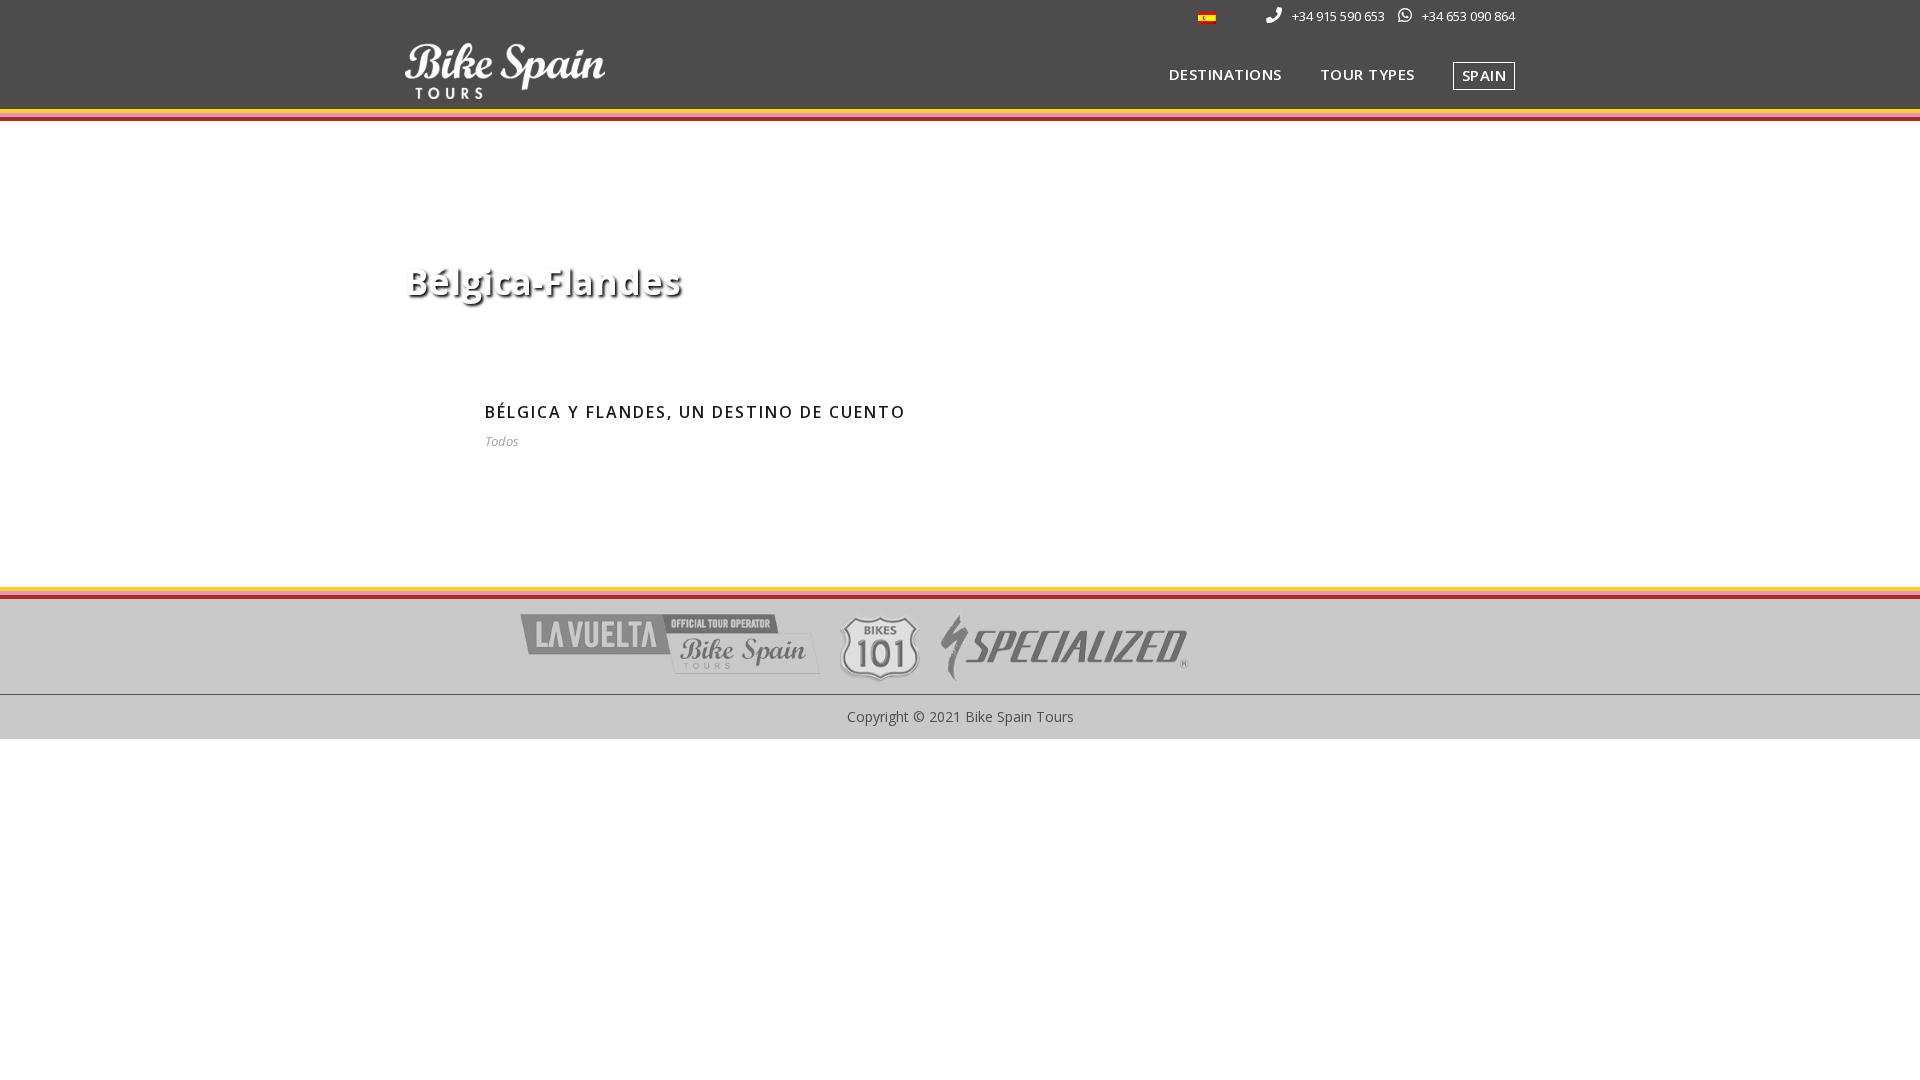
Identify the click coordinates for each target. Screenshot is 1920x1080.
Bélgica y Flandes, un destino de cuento (695, 412)
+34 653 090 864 (1468, 16)
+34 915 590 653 (1338, 16)
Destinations (1225, 74)
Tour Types (1367, 74)
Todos (502, 441)
